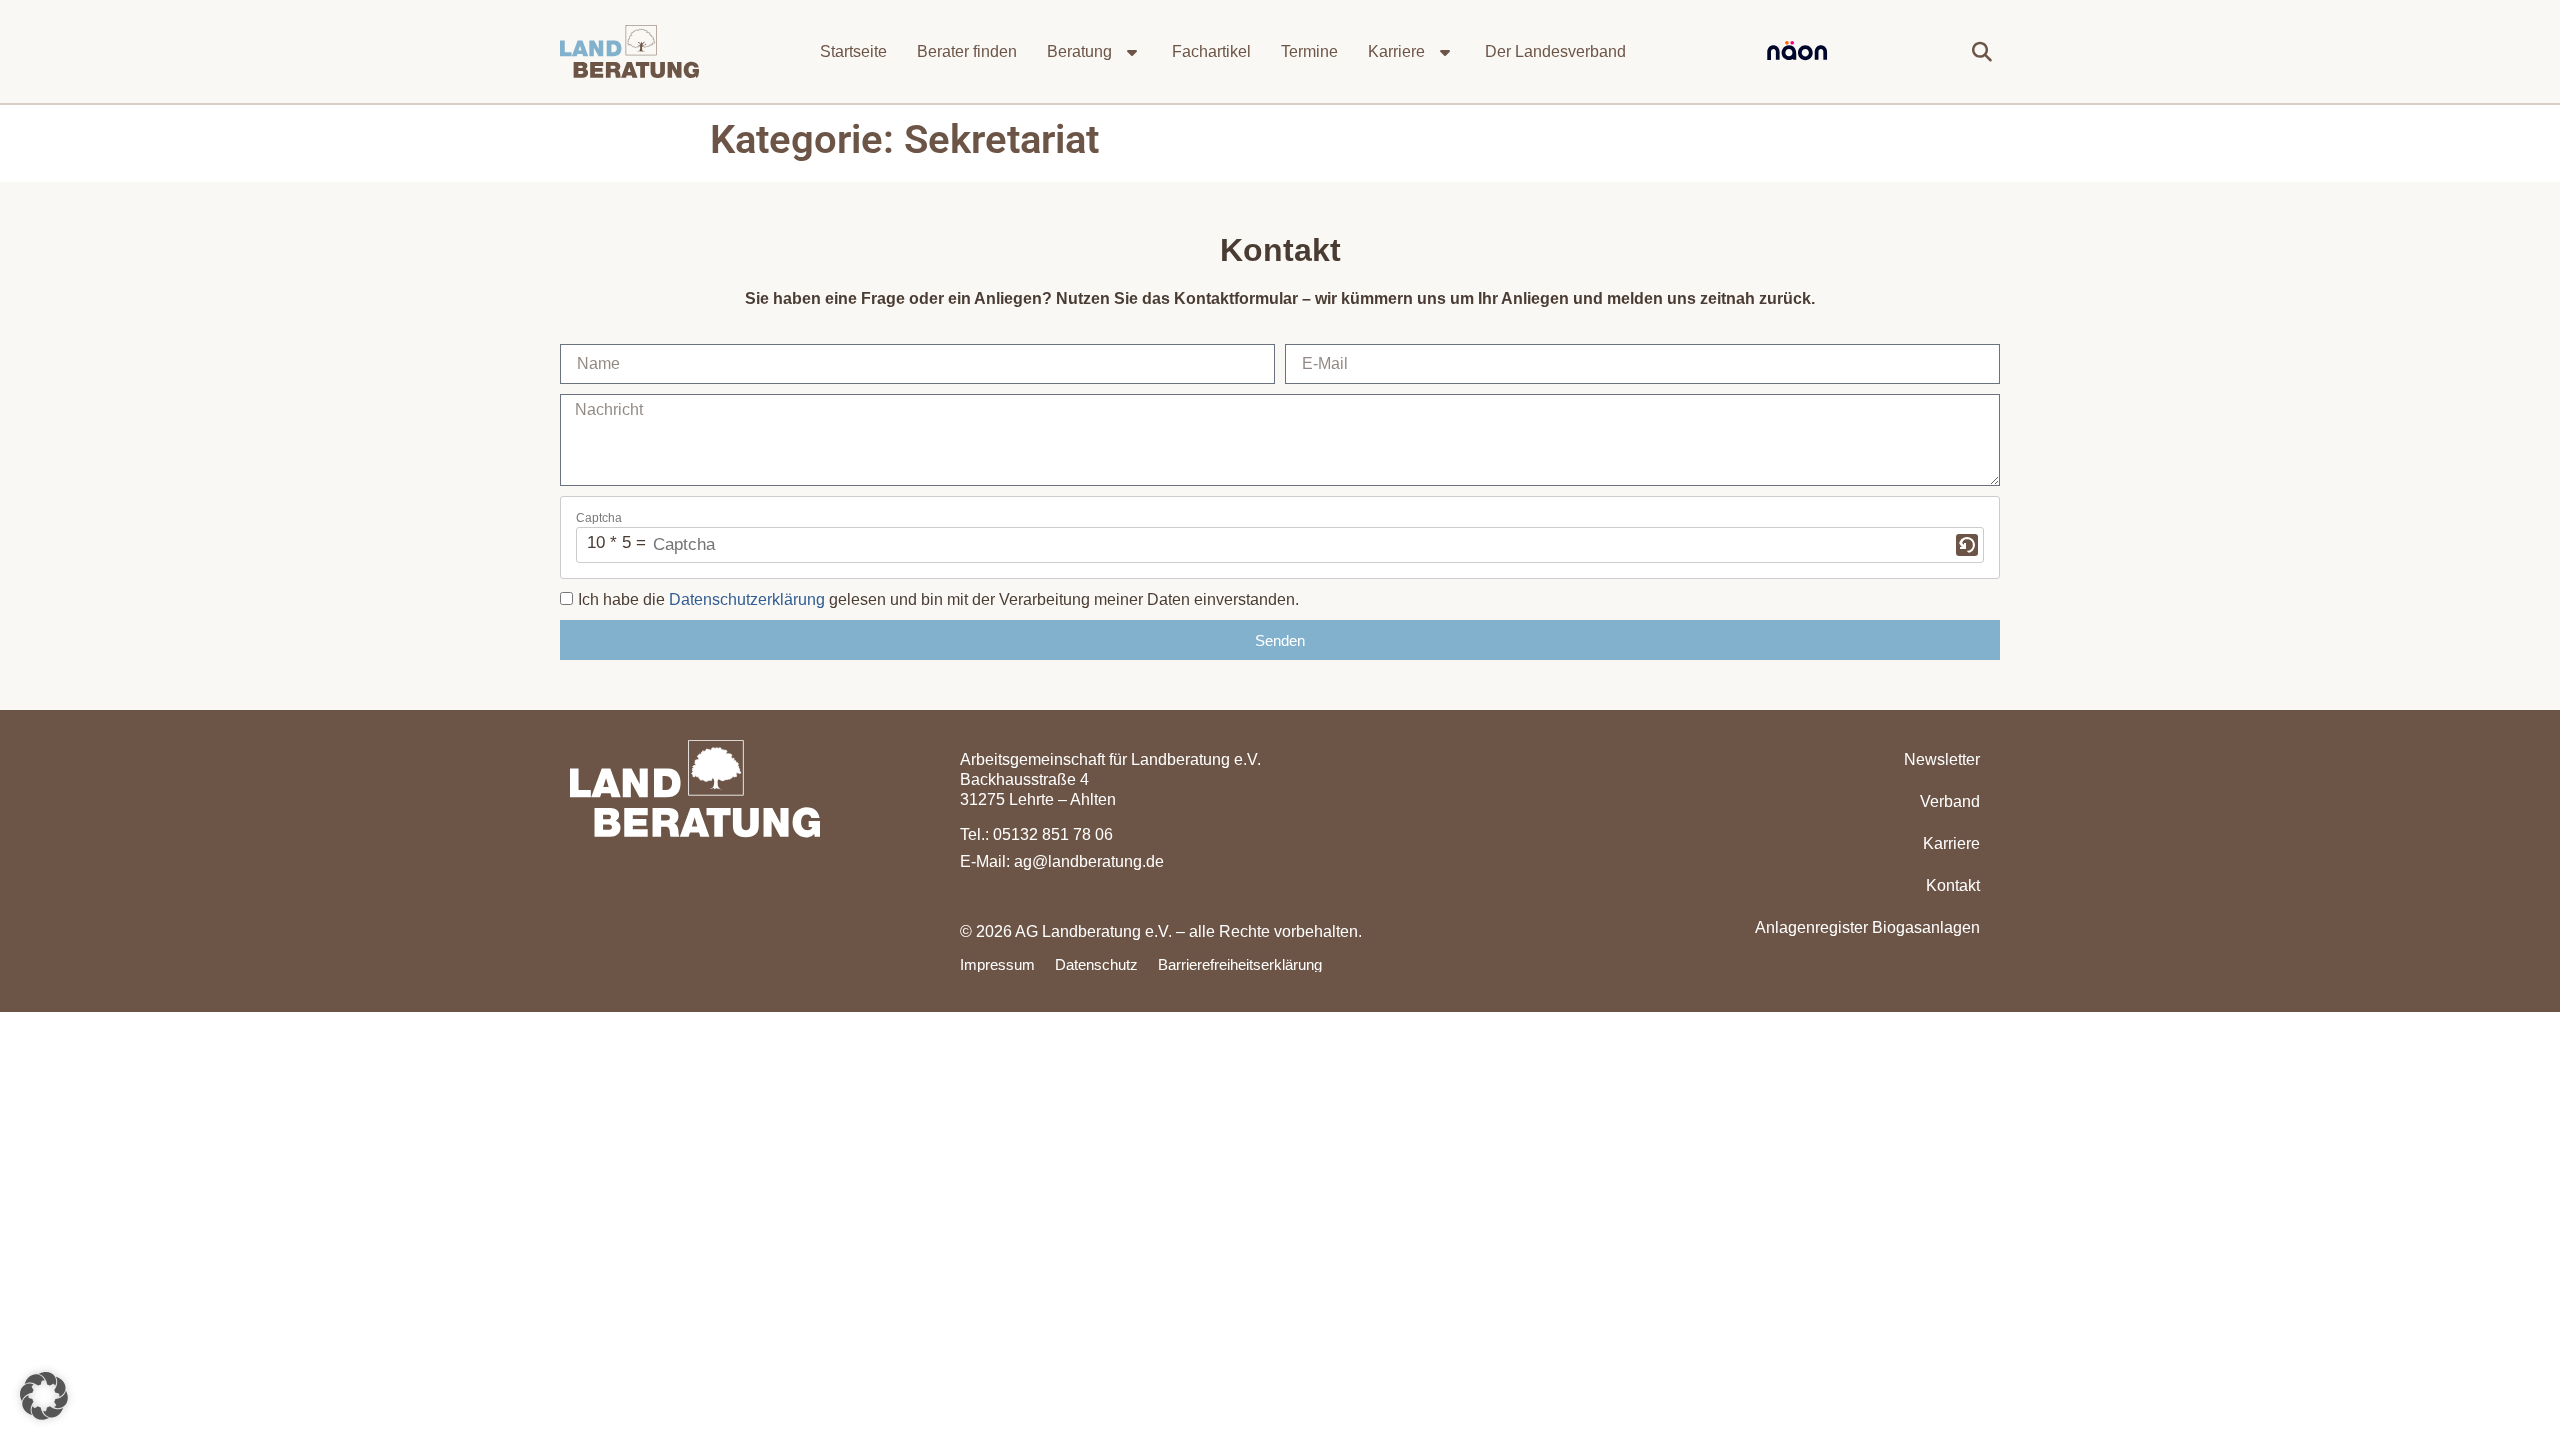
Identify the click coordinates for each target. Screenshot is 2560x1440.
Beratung (1079, 51)
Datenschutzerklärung (747, 599)
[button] (1982, 52)
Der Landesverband (1555, 51)
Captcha (599, 518)
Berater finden (967, 51)
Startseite (853, 51)
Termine (1309, 51)
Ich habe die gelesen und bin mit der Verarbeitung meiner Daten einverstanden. (938, 599)
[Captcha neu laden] (1967, 545)
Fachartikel (1211, 51)
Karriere (1396, 51)
